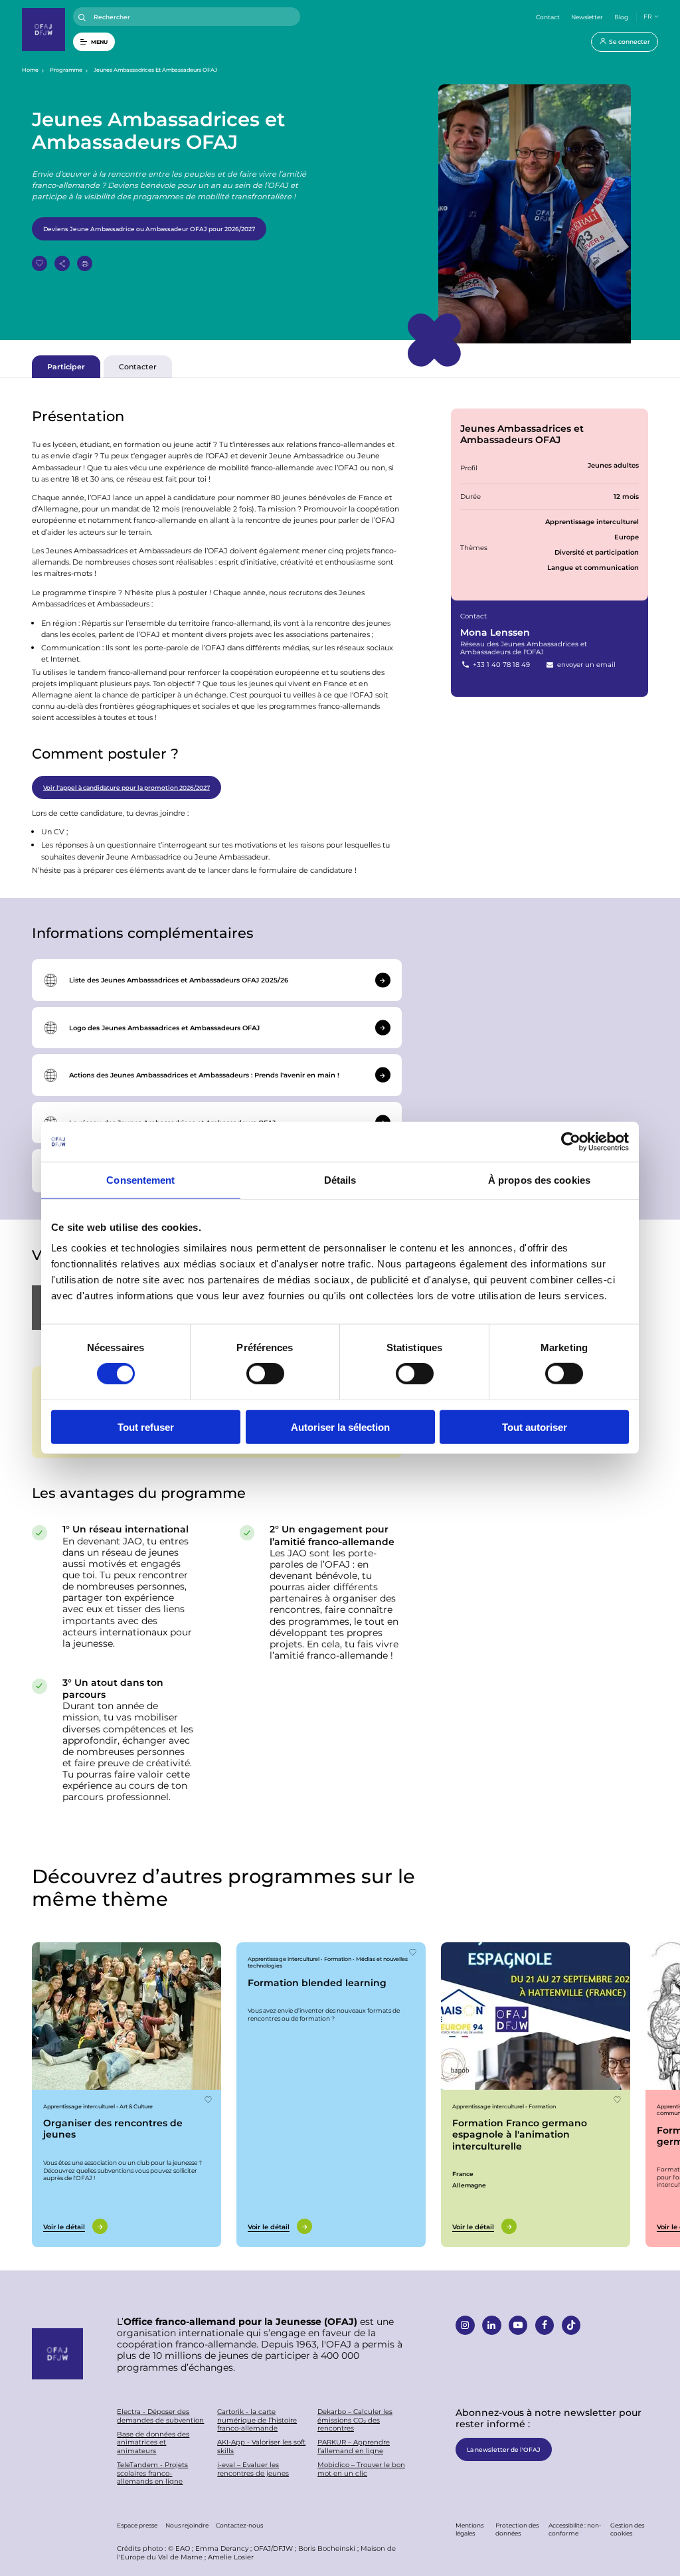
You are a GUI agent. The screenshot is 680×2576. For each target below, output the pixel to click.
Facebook (545, 2325)
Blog (621, 17)
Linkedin (492, 2325)
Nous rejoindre (187, 2525)
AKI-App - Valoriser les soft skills (261, 2446)
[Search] (82, 18)
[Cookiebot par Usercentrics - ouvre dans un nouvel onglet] (571, 1142)
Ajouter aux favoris (40, 263)
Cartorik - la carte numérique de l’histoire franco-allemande (257, 2420)
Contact (548, 17)
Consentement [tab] (140, 1180)
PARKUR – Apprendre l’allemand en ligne (354, 2446)
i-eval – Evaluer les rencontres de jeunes (253, 2469)
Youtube (518, 2325)
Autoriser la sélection (340, 1426)
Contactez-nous (239, 2525)
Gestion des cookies (627, 2529)
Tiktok (571, 2325)
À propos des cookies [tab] (539, 1180)
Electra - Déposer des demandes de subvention (160, 2416)
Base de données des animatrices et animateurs (153, 2442)
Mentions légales (469, 2529)
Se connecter (630, 41)
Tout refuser (146, 1426)
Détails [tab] (340, 1180)
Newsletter (587, 17)
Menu (99, 42)
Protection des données (517, 2529)
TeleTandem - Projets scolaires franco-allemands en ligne (152, 2473)
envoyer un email (585, 664)
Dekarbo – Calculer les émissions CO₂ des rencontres (355, 2420)
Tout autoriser (535, 1426)
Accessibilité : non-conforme (575, 2529)
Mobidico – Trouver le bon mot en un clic (361, 2469)
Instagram (465, 2325)
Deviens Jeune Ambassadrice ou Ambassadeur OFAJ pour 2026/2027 (149, 229)
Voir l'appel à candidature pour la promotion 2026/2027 (127, 787)
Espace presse (137, 2525)
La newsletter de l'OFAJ (504, 2449)
